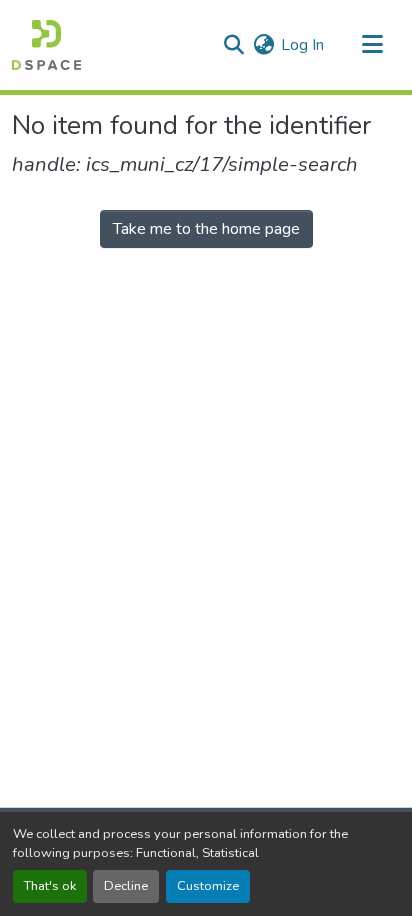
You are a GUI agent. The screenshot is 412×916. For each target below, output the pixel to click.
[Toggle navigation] (372, 45)
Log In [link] (302, 45)
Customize (208, 886)
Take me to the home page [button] (206, 229)
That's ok (50, 886)
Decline (126, 886)
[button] (46, 45)
